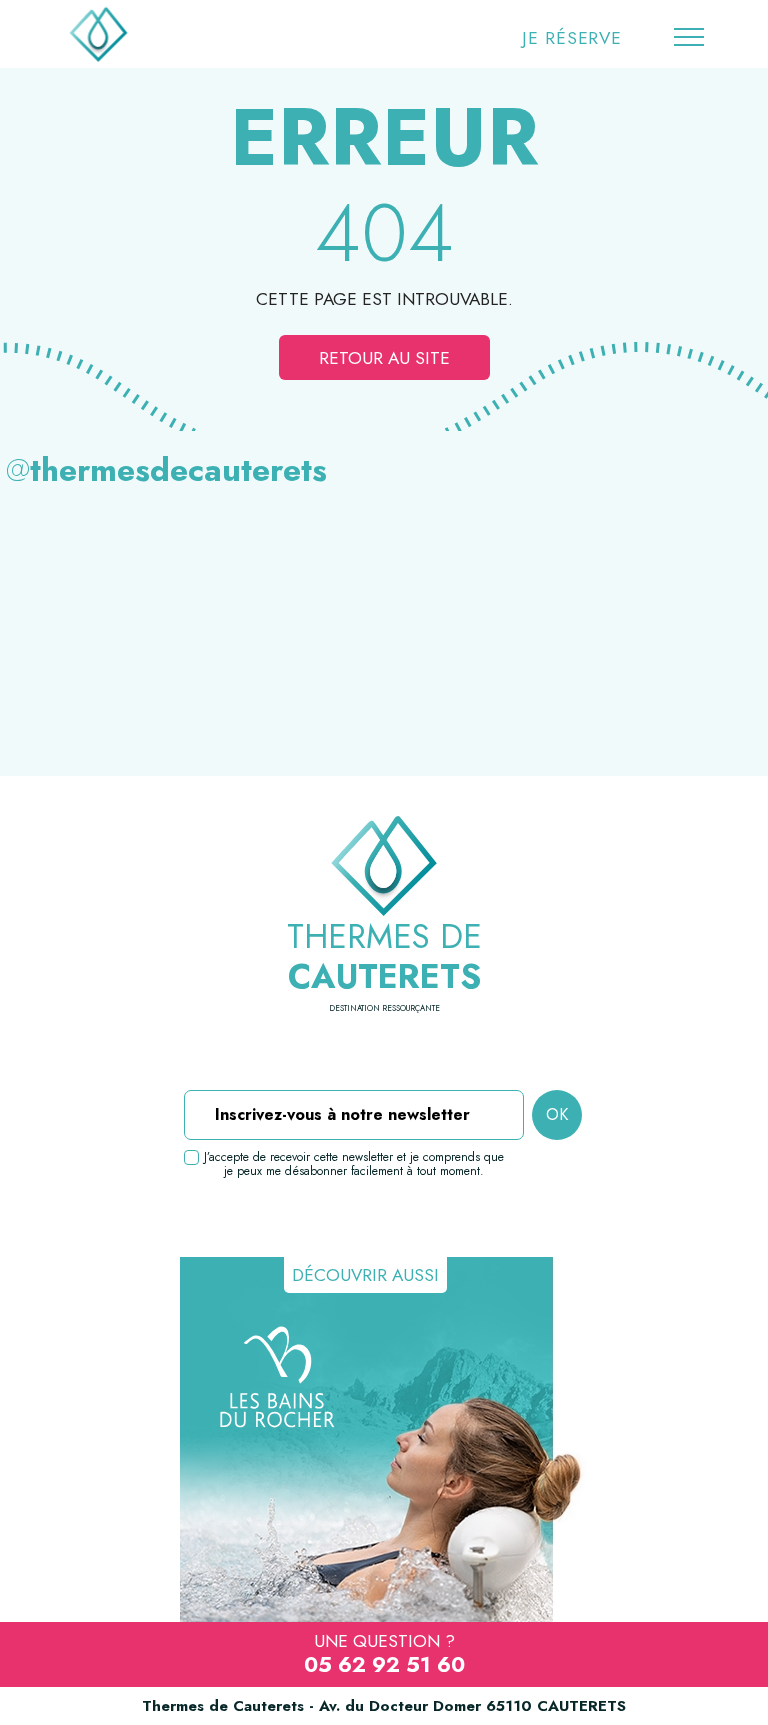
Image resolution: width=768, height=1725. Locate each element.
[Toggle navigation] (689, 38)
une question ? (384, 1654)
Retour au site (384, 357)
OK (557, 1114)
